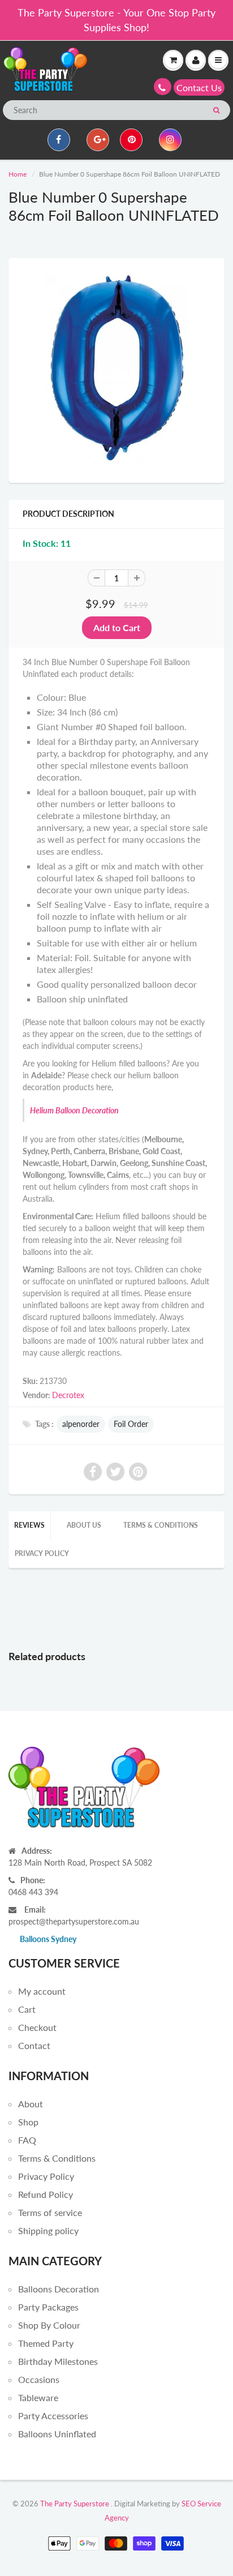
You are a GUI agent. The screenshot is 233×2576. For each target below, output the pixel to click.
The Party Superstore (75, 2504)
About (31, 2104)
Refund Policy (46, 2194)
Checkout (37, 2027)
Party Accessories (53, 2416)
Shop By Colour (49, 2325)
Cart (27, 2009)
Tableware (38, 2397)
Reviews (29, 1525)
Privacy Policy (42, 1553)
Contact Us (199, 87)
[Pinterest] (131, 140)
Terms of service (50, 2212)
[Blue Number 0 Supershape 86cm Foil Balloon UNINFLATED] (116, 369)
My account (42, 1991)
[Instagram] (170, 140)
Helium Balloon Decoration (74, 1110)
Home (18, 174)
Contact (34, 2045)
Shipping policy (48, 2230)
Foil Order (131, 1424)
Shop (28, 2122)
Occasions (39, 2379)
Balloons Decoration (59, 2289)
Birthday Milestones (58, 2361)
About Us (84, 1525)
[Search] (216, 110)
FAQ (27, 2140)
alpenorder (81, 1424)
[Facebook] (59, 140)
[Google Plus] (98, 140)
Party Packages (48, 2307)
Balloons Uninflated (57, 2434)
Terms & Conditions (161, 1525)
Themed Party (46, 2343)
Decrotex (68, 1395)
